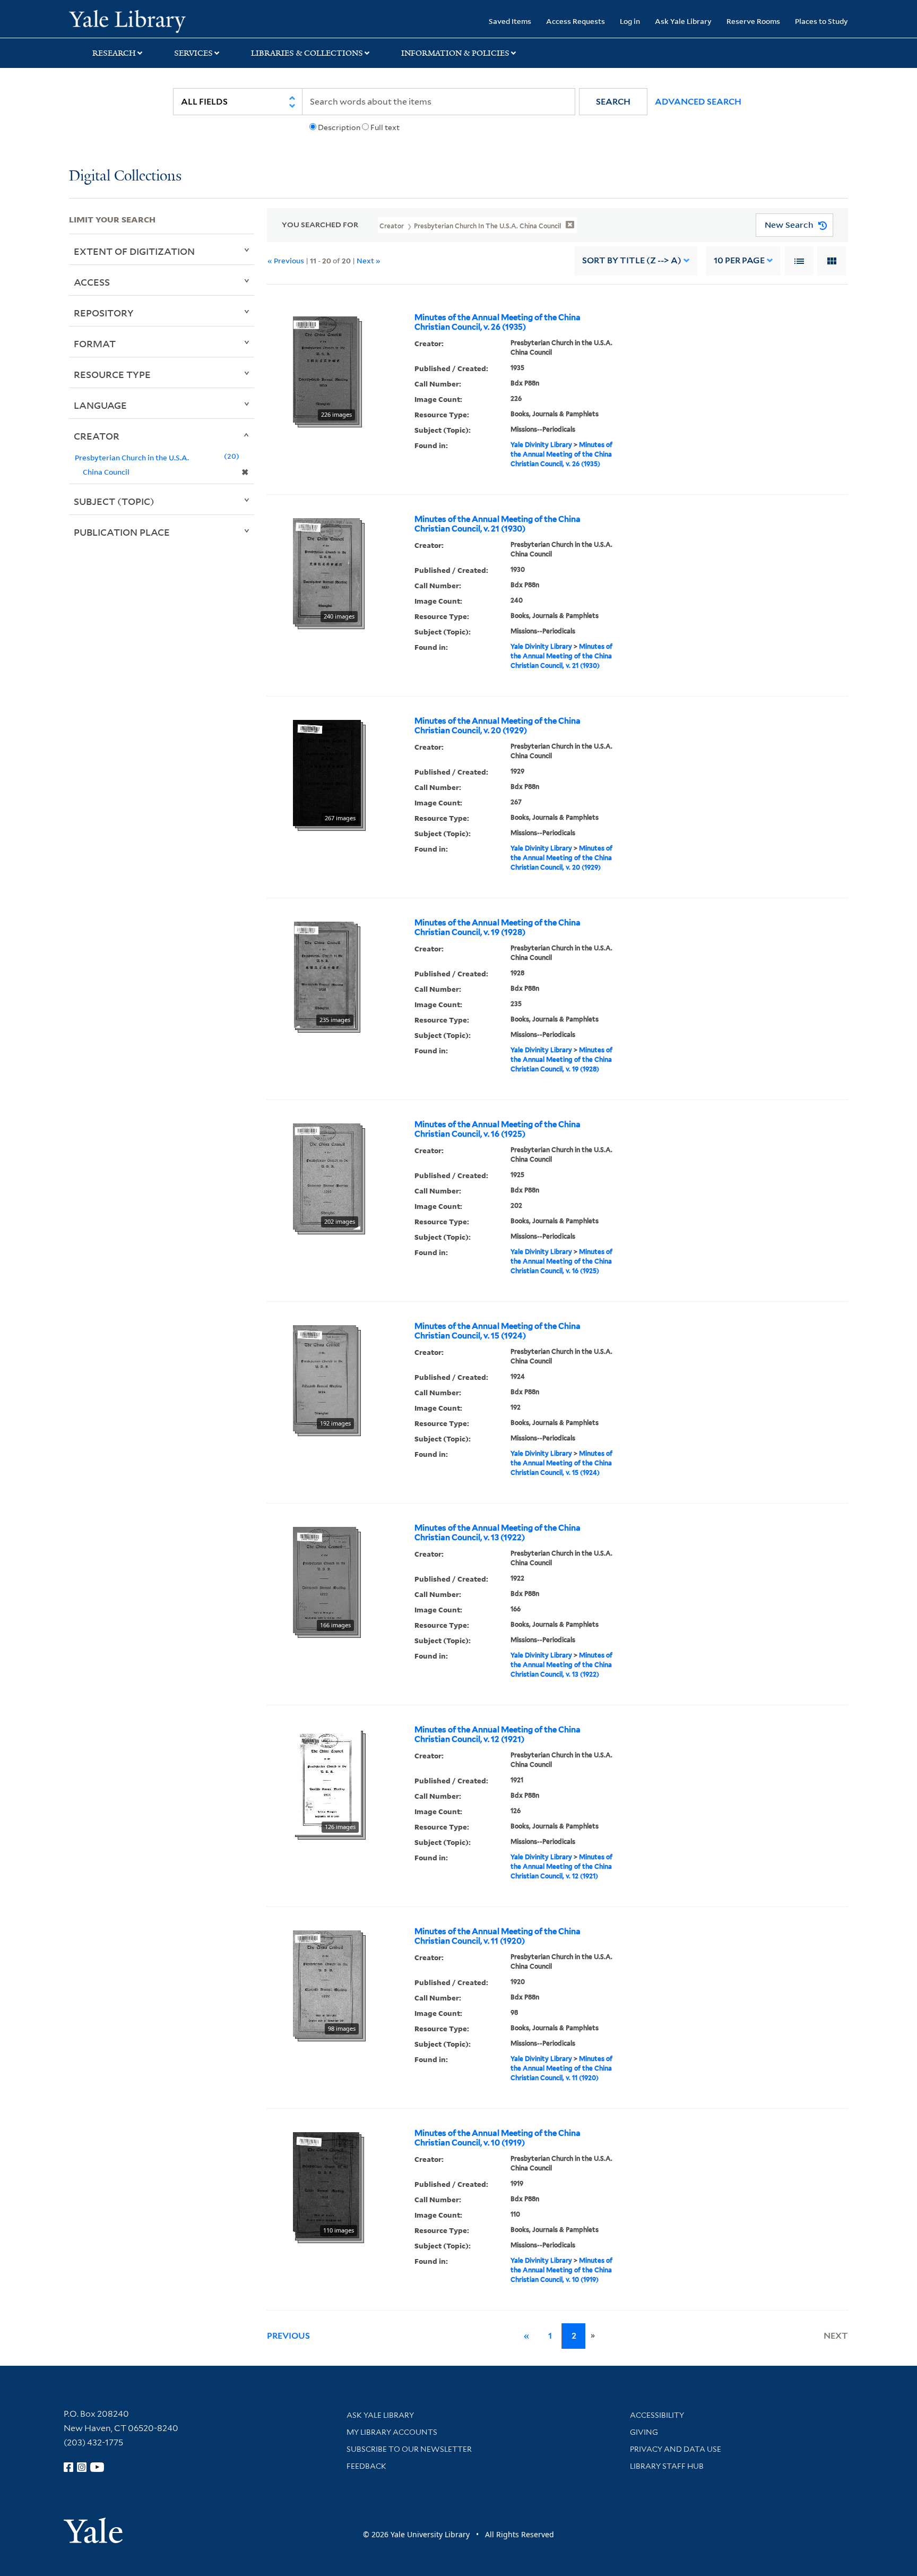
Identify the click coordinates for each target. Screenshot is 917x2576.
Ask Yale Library (683, 21)
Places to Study (821, 21)
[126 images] (327, 1781)
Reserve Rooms (753, 21)
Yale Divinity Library (541, 445)
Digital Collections (125, 177)
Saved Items (510, 21)
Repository (104, 313)
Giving (644, 2432)
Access (92, 282)
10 (739, 260)
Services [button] (193, 53)
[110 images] (326, 2184)
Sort (632, 260)
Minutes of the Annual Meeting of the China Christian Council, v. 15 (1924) (498, 1331)
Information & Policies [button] (455, 53)
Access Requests (576, 21)
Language (100, 405)
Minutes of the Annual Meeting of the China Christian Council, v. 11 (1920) (498, 1936)
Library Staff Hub (667, 2466)
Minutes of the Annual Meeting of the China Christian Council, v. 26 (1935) (498, 322)
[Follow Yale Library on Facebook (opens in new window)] (68, 2467)
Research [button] (114, 53)
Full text (385, 127)
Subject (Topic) (114, 501)
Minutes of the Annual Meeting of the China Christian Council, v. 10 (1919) (498, 2138)
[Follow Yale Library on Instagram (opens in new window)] (82, 2467)
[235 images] (324, 974)
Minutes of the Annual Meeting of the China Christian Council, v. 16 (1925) (498, 1129)
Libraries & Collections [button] (307, 53)
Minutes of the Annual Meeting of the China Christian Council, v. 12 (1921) (498, 1734)
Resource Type (112, 374)
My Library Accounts (392, 2432)
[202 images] (327, 1175)
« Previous (286, 260)
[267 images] (327, 772)
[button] (613, 102)
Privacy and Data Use (676, 2449)
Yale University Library (127, 20)
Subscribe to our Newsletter (409, 2449)
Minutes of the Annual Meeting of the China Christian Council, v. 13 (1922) (498, 1533)
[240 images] (326, 570)
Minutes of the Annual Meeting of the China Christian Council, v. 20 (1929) (498, 726)
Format (95, 344)
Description (339, 127)
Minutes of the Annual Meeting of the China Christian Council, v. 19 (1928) (498, 928)
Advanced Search (698, 102)
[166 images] (325, 1579)
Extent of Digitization (134, 251)
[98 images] (327, 1982)
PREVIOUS (288, 2336)
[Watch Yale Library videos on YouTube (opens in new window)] (97, 2467)
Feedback (366, 2466)
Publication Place (122, 532)
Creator (97, 436)
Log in (630, 21)
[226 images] (325, 368)
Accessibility (657, 2415)
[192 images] (325, 1377)
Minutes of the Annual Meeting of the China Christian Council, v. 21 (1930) (498, 524)
